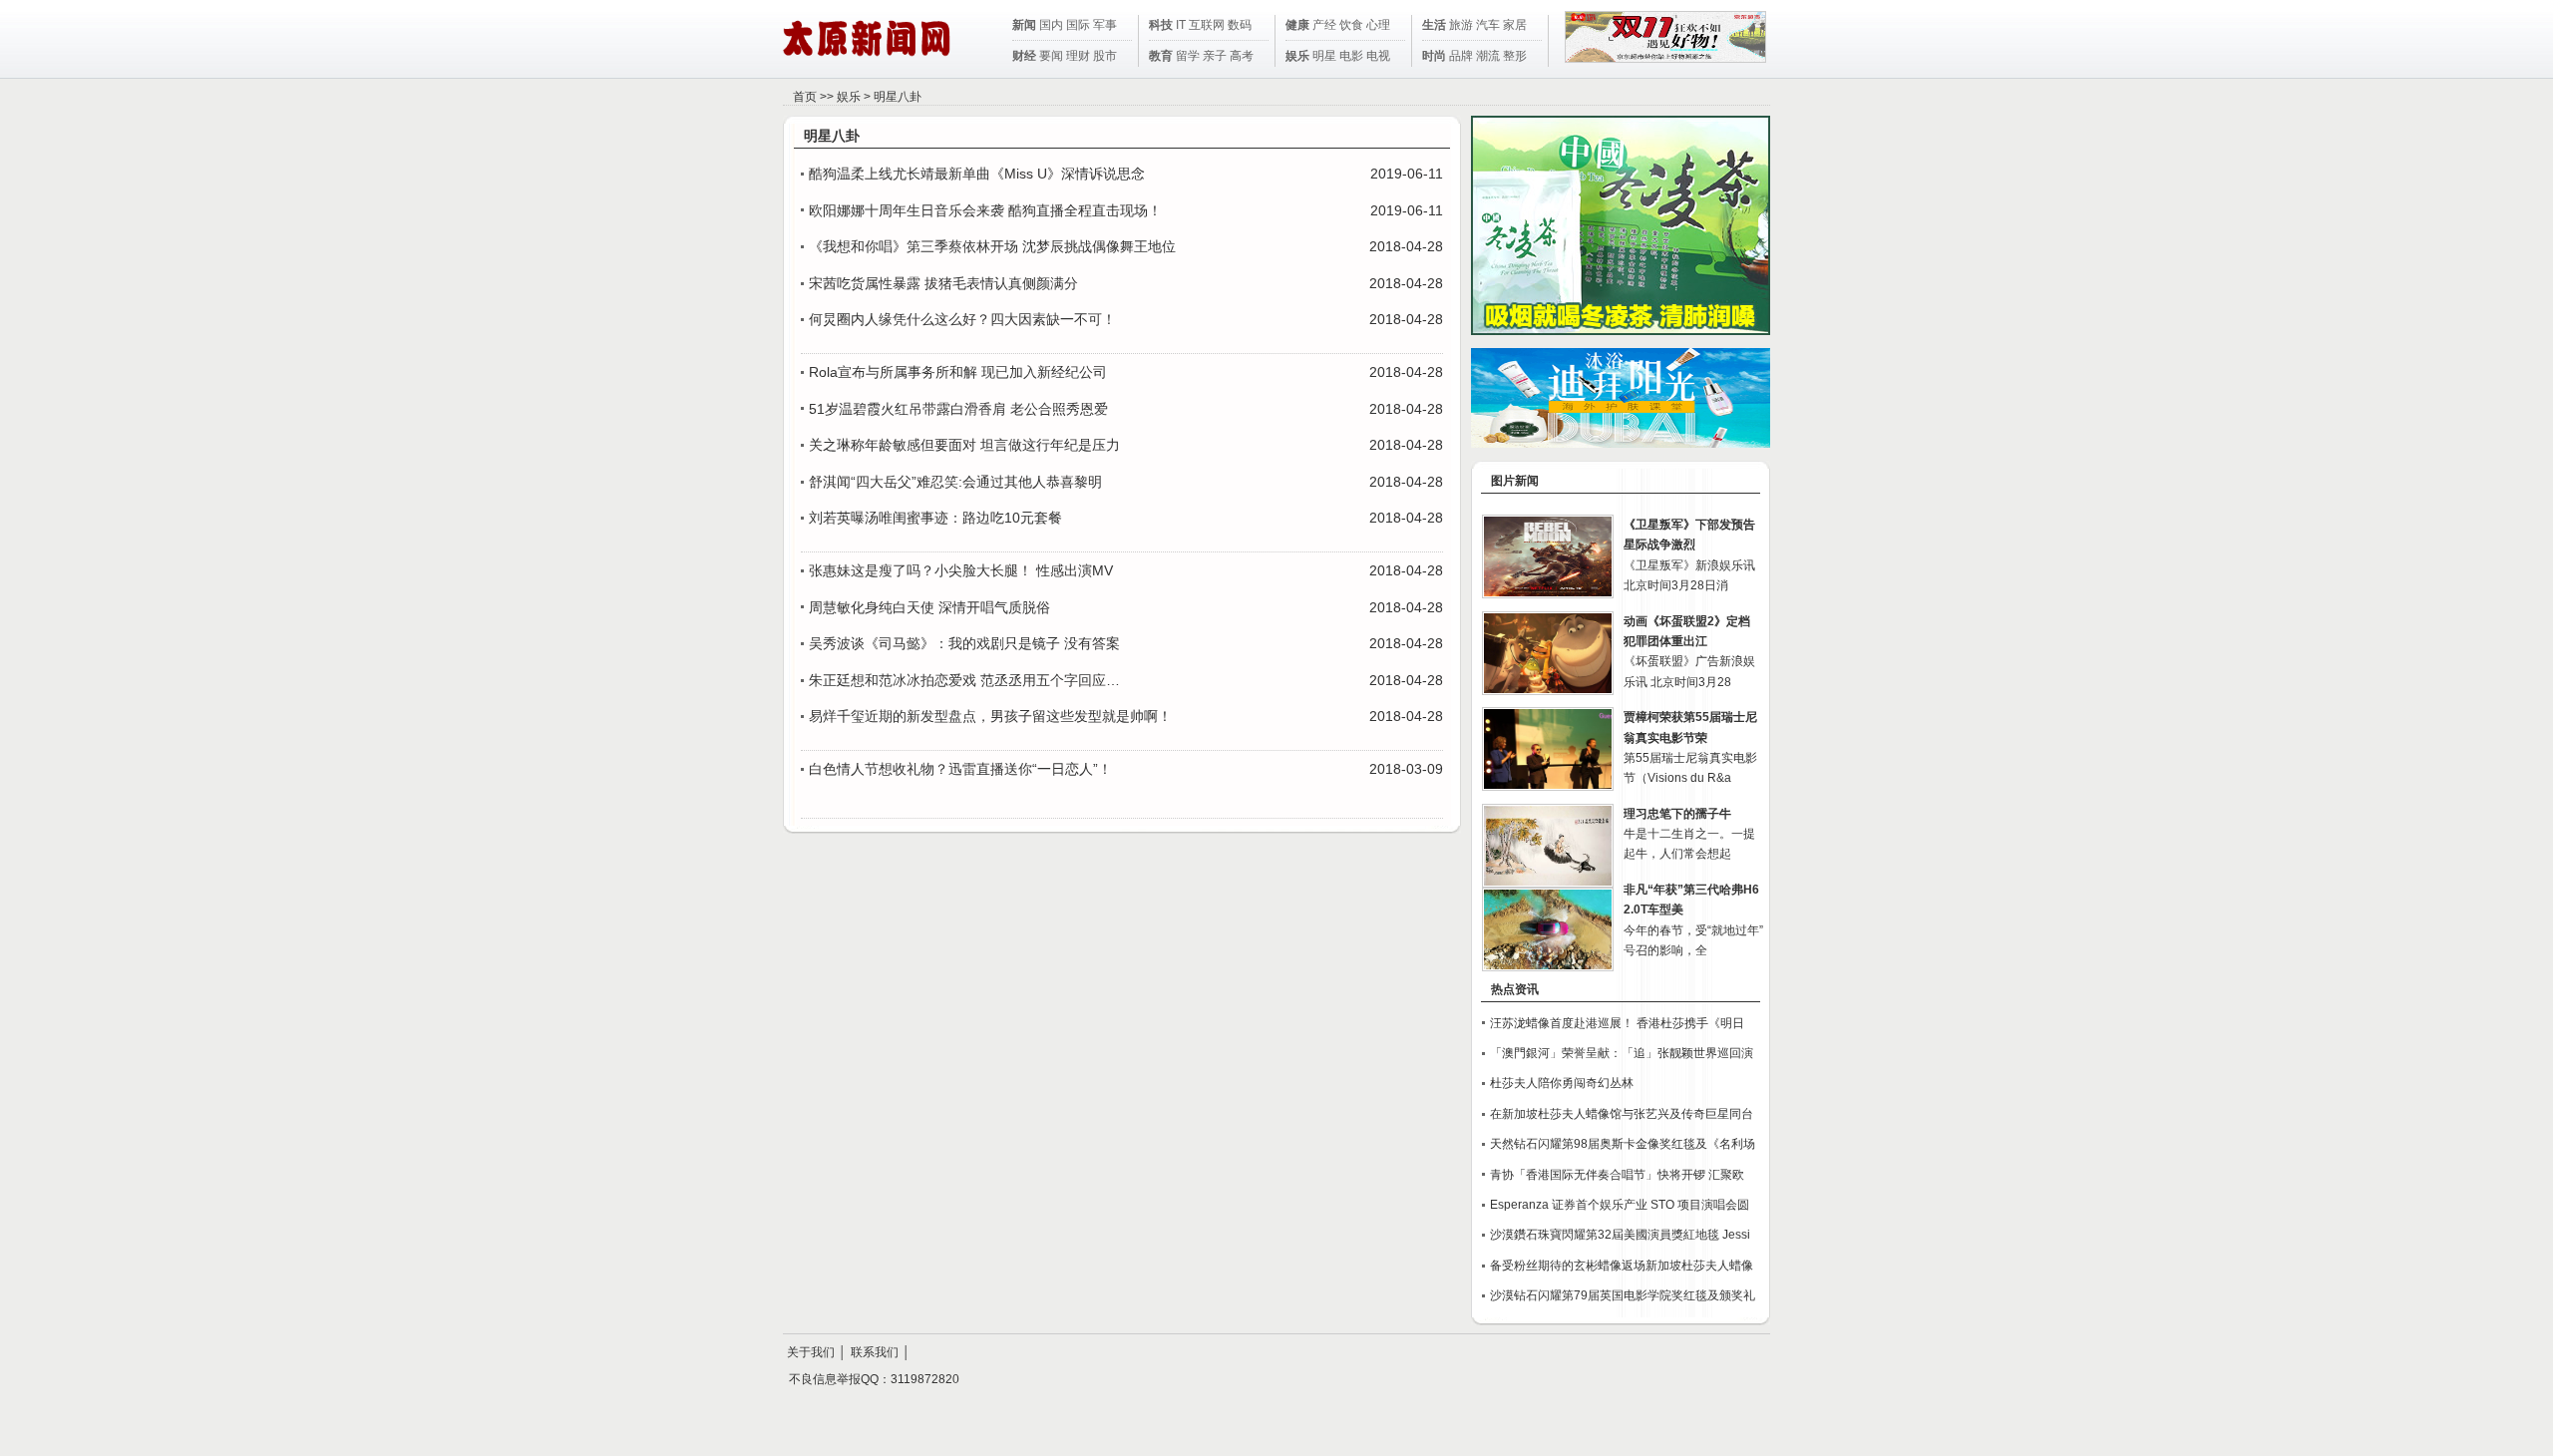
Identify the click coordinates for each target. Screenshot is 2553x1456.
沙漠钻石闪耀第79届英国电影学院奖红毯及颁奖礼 (1623, 1295)
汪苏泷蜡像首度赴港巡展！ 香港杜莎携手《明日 (1617, 1023)
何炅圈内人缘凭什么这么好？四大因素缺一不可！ (962, 319)
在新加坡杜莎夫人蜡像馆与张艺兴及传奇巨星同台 (1622, 1114)
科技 (1161, 25)
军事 (1105, 25)
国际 (1078, 25)
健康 (1297, 25)
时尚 (1434, 56)
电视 (1378, 56)
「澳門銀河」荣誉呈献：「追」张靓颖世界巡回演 (1622, 1053)
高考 (1242, 56)
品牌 (1461, 56)
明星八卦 (898, 97)
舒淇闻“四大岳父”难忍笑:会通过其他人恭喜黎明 (955, 482)
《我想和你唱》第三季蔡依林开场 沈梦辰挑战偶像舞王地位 (992, 246)
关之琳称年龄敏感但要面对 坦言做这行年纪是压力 (964, 445)
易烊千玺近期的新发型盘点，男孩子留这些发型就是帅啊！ (990, 716)
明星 (1324, 56)
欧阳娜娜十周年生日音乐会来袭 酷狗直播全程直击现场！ (985, 210)
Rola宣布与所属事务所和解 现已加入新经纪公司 (958, 372)
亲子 (1215, 56)
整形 (1515, 56)
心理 (1378, 25)
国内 (1051, 25)
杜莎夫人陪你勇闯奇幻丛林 (1562, 1083)
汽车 (1488, 25)
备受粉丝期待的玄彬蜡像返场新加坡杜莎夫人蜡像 (1622, 1266)
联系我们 (875, 1352)
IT (1181, 25)
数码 (1240, 25)
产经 (1324, 25)
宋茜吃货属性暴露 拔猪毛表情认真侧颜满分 (943, 283)
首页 (805, 97)
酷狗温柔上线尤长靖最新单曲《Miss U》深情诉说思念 (977, 174)
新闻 (1024, 25)
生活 (1434, 25)
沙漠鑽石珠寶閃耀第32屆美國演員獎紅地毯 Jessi (1620, 1235)
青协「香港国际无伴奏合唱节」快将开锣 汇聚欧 (1617, 1175)
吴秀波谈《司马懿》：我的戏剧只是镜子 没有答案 (964, 643)
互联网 (1207, 25)
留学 (1188, 56)
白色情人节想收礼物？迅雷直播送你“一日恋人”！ (960, 769)
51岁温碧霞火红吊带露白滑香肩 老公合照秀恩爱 (958, 409)
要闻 (1051, 56)
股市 (1105, 56)
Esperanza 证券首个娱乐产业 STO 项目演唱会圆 (1620, 1205)
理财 (1078, 56)
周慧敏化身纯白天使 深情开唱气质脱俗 (929, 607)
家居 (1515, 25)
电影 (1351, 56)
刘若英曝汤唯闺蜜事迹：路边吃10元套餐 (935, 518)
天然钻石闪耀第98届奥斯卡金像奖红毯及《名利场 (1623, 1144)
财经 (1024, 56)
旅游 (1461, 25)
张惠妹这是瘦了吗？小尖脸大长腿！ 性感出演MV (961, 570)
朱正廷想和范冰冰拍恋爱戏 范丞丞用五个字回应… (964, 680)
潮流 (1488, 56)
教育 (1161, 56)
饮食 (1351, 25)
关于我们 (811, 1352)
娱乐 (1297, 56)
